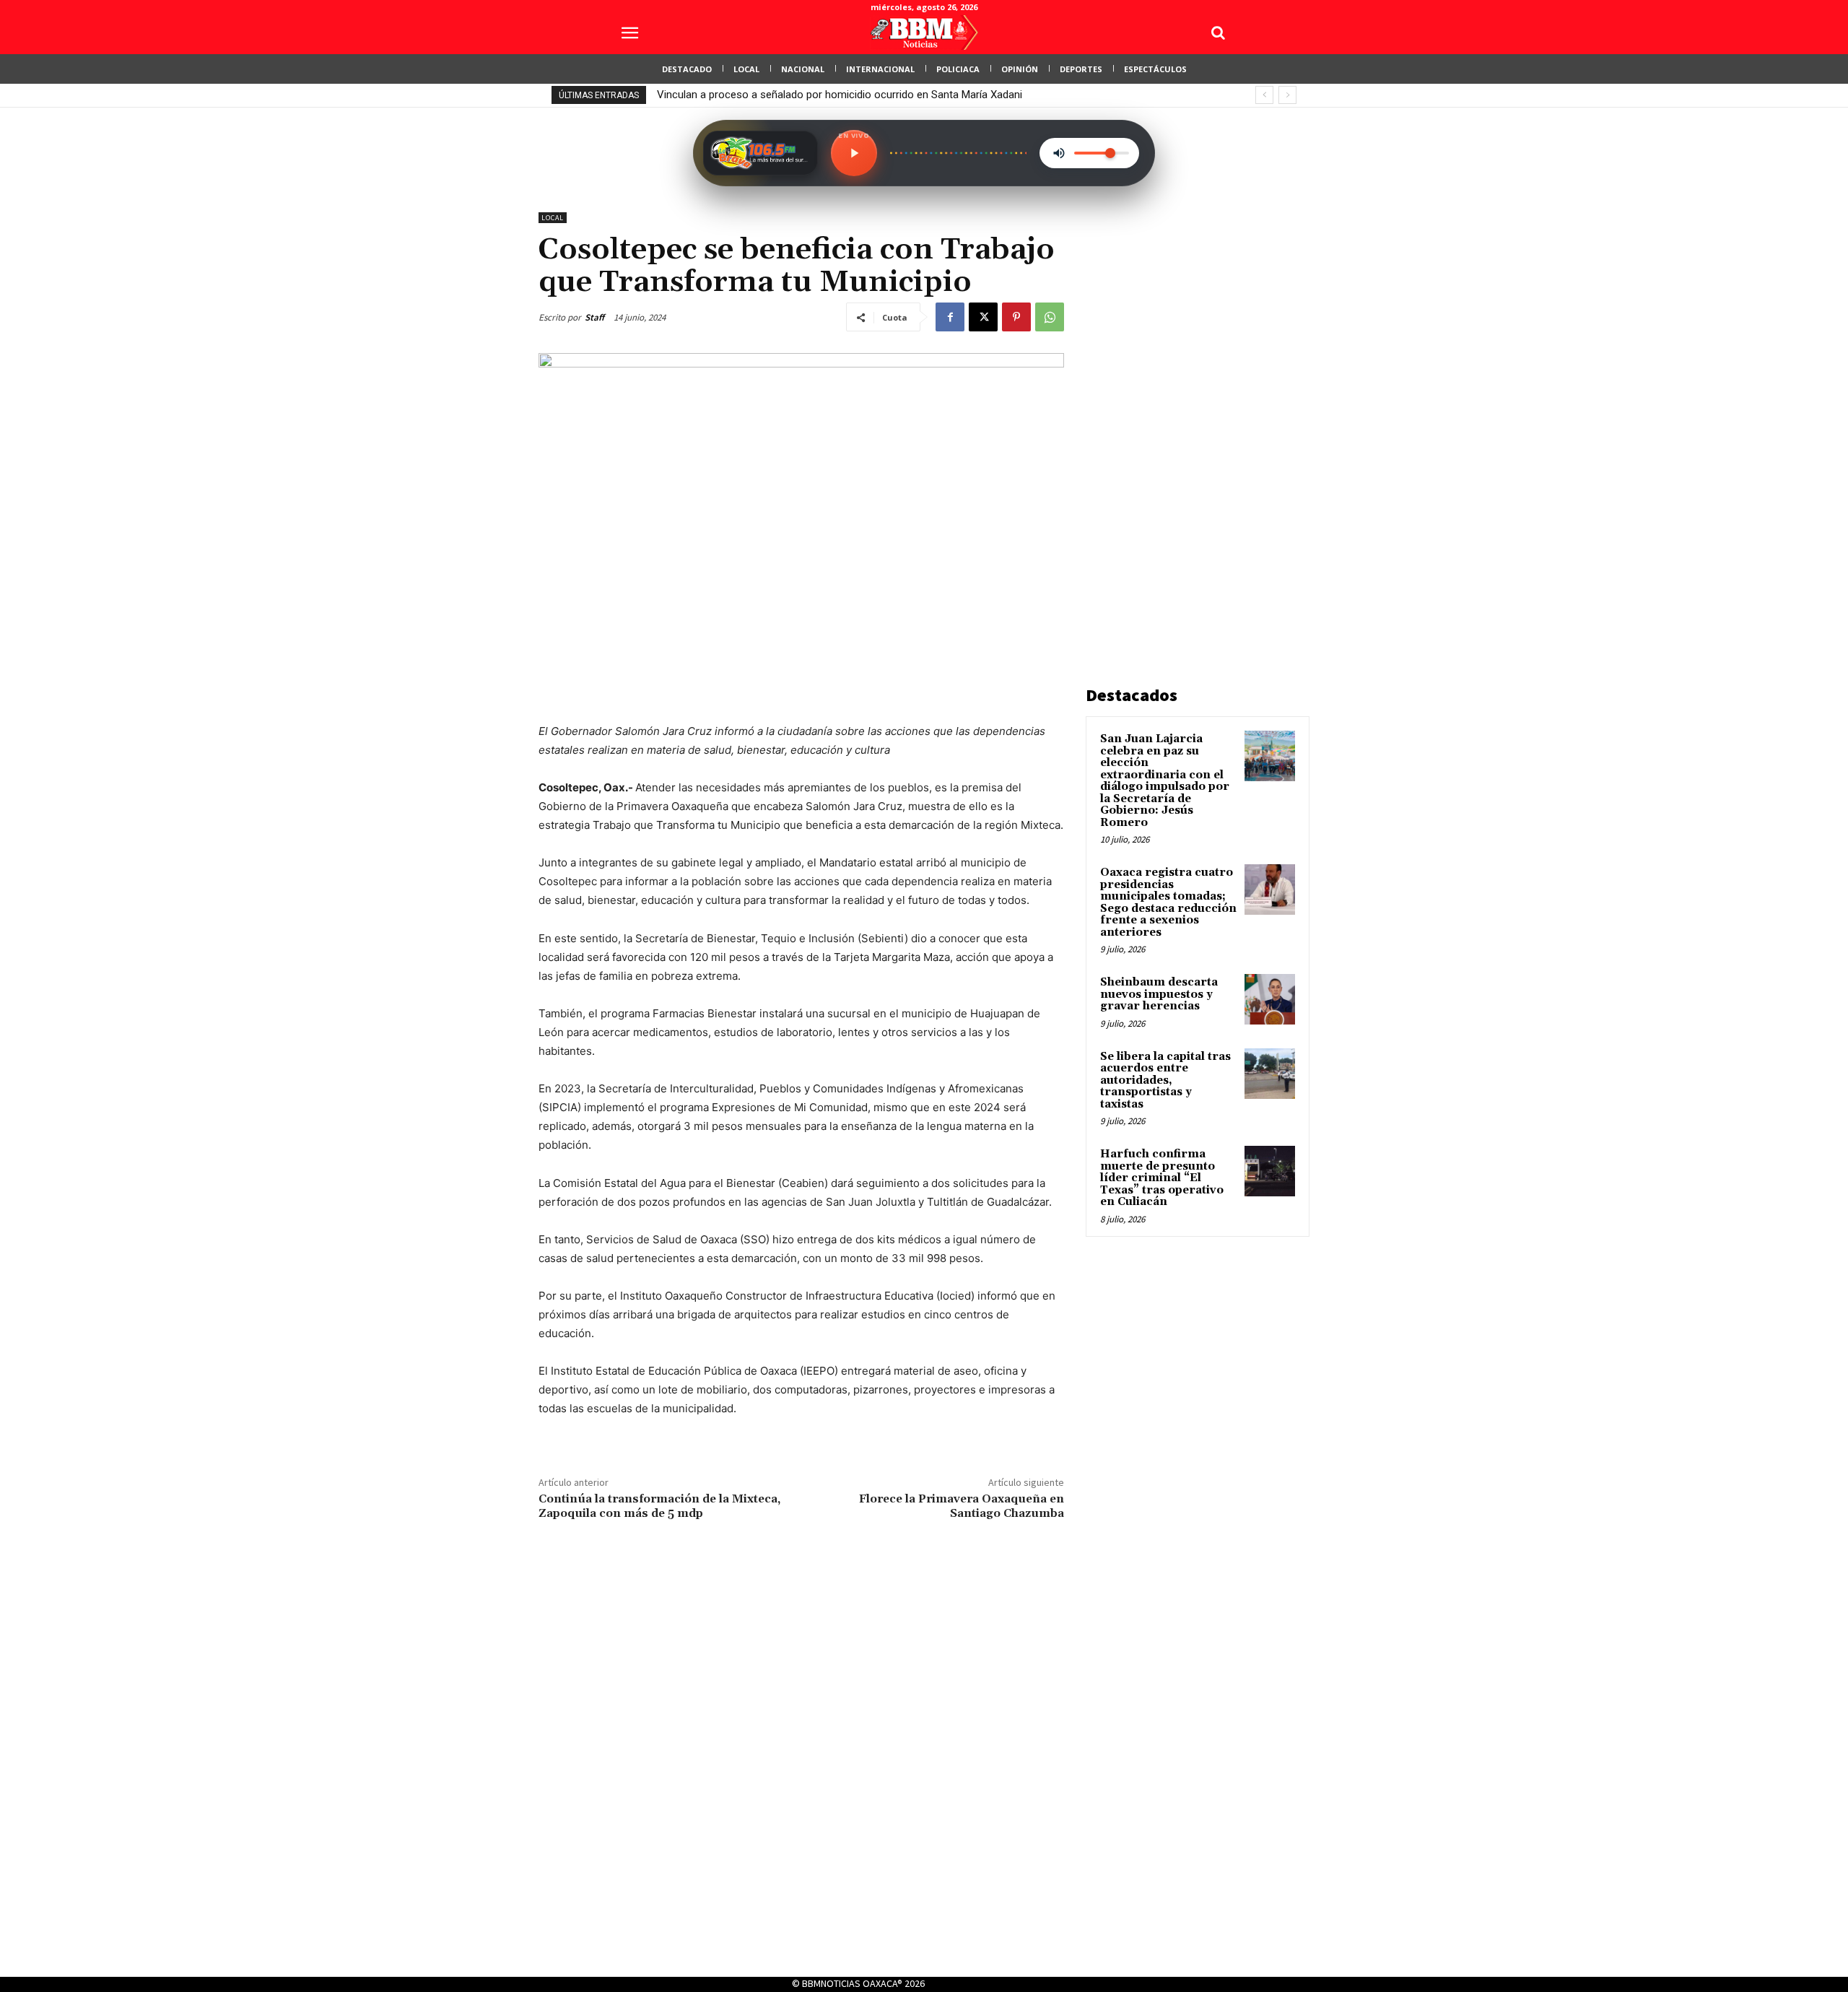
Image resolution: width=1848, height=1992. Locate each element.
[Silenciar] (1059, 153)
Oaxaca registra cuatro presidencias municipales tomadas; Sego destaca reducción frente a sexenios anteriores (1168, 903)
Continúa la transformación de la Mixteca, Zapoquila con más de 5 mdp (659, 1506)
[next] (1287, 95)
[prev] (1264, 95)
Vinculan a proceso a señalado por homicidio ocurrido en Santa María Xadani (840, 95)
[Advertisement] (1194, 429)
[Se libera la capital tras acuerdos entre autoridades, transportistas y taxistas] (1270, 1074)
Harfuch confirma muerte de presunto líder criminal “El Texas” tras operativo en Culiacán (1162, 1178)
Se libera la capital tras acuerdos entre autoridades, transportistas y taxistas (1165, 1080)
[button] (1218, 32)
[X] (983, 317)
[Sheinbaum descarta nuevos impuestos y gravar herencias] (1270, 999)
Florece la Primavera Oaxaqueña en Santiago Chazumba (962, 1506)
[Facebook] (950, 317)
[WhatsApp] (1050, 317)
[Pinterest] (1016, 317)
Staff (594, 317)
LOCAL (553, 218)
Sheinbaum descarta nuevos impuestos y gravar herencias (1159, 994)
